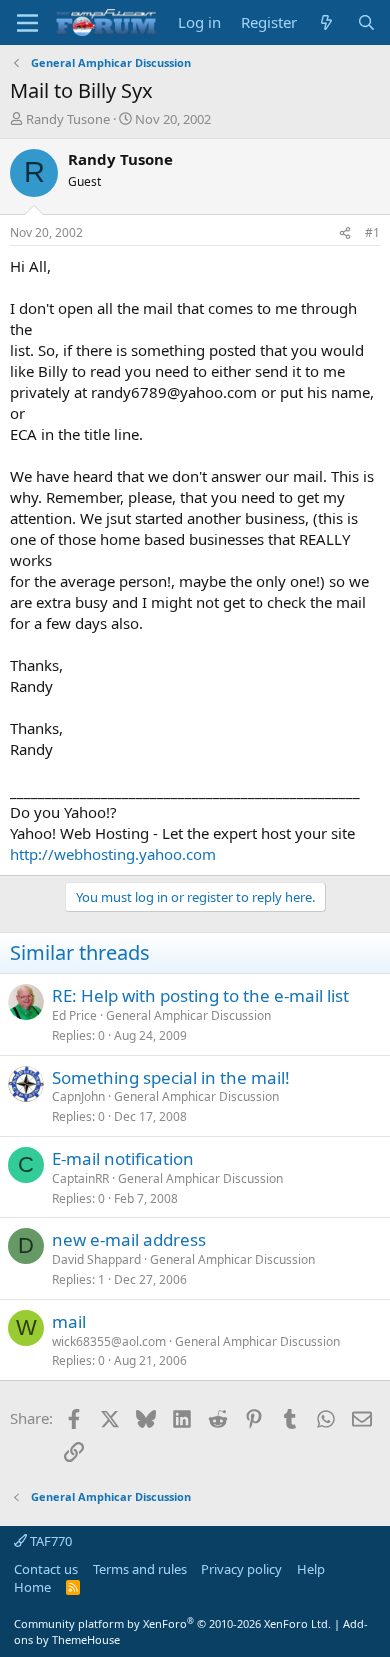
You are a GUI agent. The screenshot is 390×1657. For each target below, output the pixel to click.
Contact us (46, 1569)
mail (69, 1321)
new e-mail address (129, 1239)
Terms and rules (140, 1569)
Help (311, 1569)
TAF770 (49, 1541)
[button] (27, 23)
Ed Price (74, 1015)
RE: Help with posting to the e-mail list (200, 995)
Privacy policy (241, 1569)
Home (32, 1587)
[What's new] (326, 22)
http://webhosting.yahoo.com (113, 854)
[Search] (366, 22)
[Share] (345, 233)
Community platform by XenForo (172, 1623)
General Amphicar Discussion (188, 1015)
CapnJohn (78, 1096)
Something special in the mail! (171, 1077)
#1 (372, 232)
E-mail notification (123, 1158)
